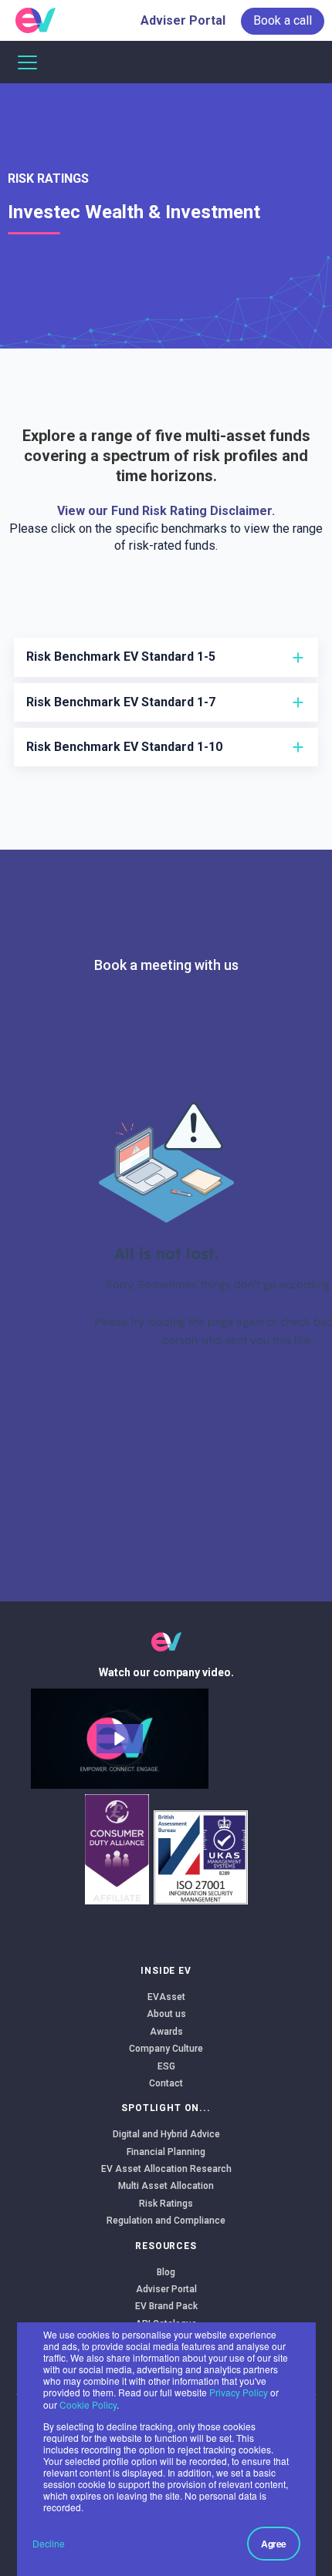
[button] (120, 1739)
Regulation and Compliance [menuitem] (166, 2221)
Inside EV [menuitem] (166, 1971)
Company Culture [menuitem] (166, 2049)
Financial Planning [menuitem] (166, 2152)
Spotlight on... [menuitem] (166, 2108)
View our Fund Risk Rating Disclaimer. (166, 511)
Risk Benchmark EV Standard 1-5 (121, 657)
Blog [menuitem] (166, 2272)
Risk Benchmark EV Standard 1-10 (124, 747)
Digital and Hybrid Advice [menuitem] (166, 2134)
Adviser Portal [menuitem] (183, 20)
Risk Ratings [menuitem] (48, 178)
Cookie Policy (88, 2404)
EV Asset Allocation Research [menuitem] (166, 2169)
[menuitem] (283, 21)
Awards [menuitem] (166, 2032)
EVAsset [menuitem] (166, 1997)
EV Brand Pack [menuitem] (166, 2306)
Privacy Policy (239, 2392)
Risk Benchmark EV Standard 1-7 (121, 702)
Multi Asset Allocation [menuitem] (166, 2186)
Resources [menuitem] (166, 2246)
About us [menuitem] (166, 2014)
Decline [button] (49, 2543)
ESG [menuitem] (166, 2066)
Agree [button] (274, 2544)
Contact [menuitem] (166, 2083)
